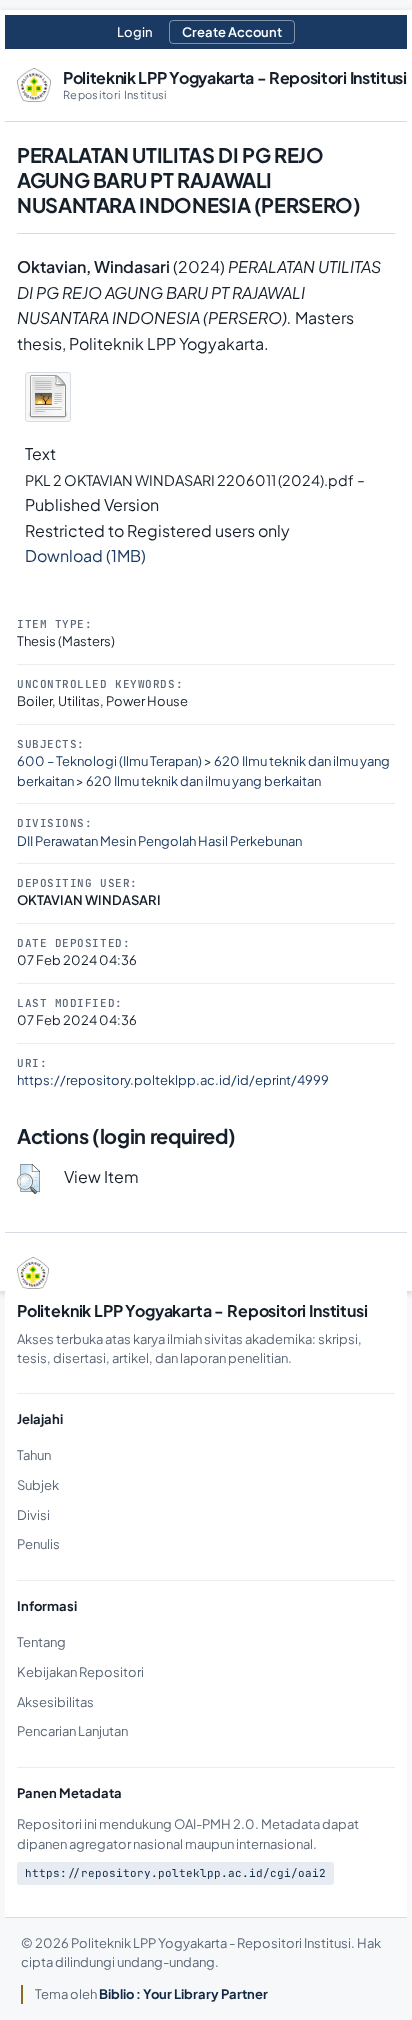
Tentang (41, 1642)
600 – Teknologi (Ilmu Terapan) (109, 761)
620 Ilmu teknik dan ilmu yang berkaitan (203, 781)
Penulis (38, 1544)
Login (135, 32)
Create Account (232, 32)
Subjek (38, 1485)
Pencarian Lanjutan (72, 1731)
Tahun (34, 1455)
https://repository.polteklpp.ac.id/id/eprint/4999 (173, 1080)
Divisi (33, 1515)
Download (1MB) (85, 555)
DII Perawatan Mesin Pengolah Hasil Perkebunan (159, 841)
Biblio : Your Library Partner (183, 1994)
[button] (28, 1179)
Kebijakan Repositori (80, 1672)
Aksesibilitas (55, 1702)
